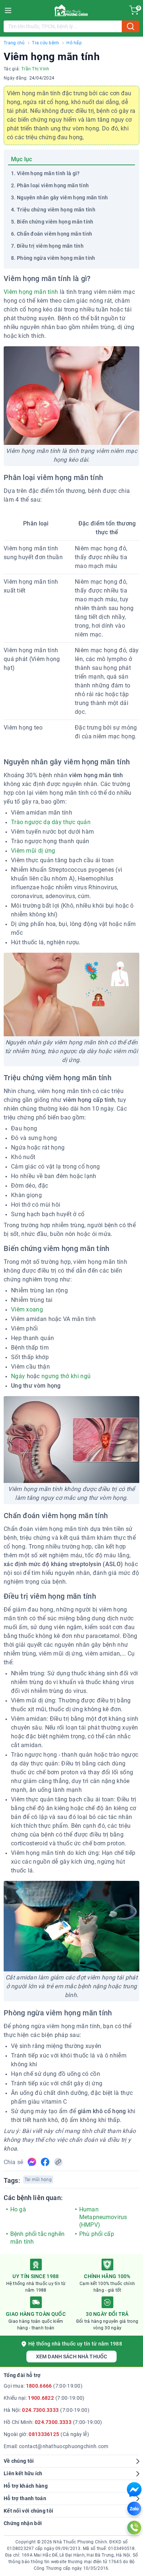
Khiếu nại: (44, 2398)
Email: (56, 2446)
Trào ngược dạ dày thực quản (51, 822)
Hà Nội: (47, 2410)
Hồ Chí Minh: (53, 2422)
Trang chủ (14, 43)
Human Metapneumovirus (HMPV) (103, 2217)
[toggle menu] (8, 10)
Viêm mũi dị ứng (33, 851)
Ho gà (18, 2209)
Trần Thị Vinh (35, 69)
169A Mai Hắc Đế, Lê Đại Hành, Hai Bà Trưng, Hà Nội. (77, 2555)
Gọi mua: (43, 2386)
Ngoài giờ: (46, 2434)
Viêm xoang (27, 1309)
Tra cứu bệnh (45, 43)
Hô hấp (74, 43)
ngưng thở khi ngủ (66, 1376)
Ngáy (18, 1376)
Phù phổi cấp (97, 2234)
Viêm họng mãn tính (31, 292)
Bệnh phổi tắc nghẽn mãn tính (37, 2238)
